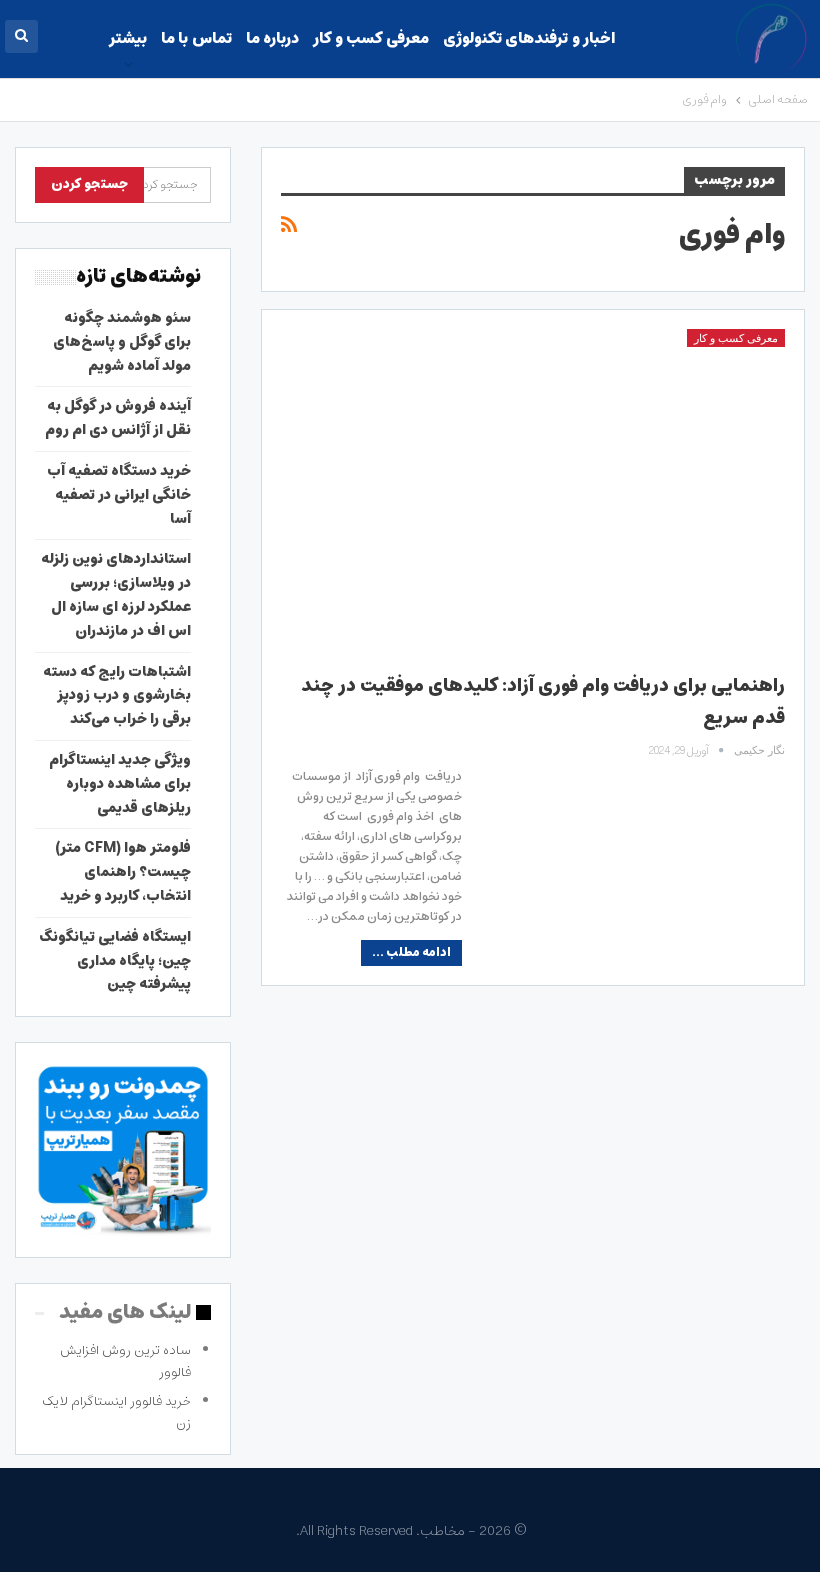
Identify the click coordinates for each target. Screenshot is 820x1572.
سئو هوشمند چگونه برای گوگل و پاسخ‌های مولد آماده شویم (122, 342)
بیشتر (128, 38)
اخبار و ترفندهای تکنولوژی (529, 38)
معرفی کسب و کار (370, 38)
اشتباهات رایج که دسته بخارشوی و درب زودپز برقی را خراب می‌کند (117, 696)
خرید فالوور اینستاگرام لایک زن (116, 1412)
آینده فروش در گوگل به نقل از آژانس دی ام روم (118, 418)
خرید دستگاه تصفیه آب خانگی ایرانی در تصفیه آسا (119, 495)
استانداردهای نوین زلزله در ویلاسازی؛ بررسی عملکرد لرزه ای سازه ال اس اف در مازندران (116, 594)
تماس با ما (196, 38)
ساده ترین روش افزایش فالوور (125, 1361)
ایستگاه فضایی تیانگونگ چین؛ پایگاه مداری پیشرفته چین (115, 961)
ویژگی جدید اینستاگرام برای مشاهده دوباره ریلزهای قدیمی (120, 784)
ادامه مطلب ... (411, 952)
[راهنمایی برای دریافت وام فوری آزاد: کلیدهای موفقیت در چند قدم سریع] (533, 490)
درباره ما (272, 38)
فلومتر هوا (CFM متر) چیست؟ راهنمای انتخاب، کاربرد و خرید (123, 872)
